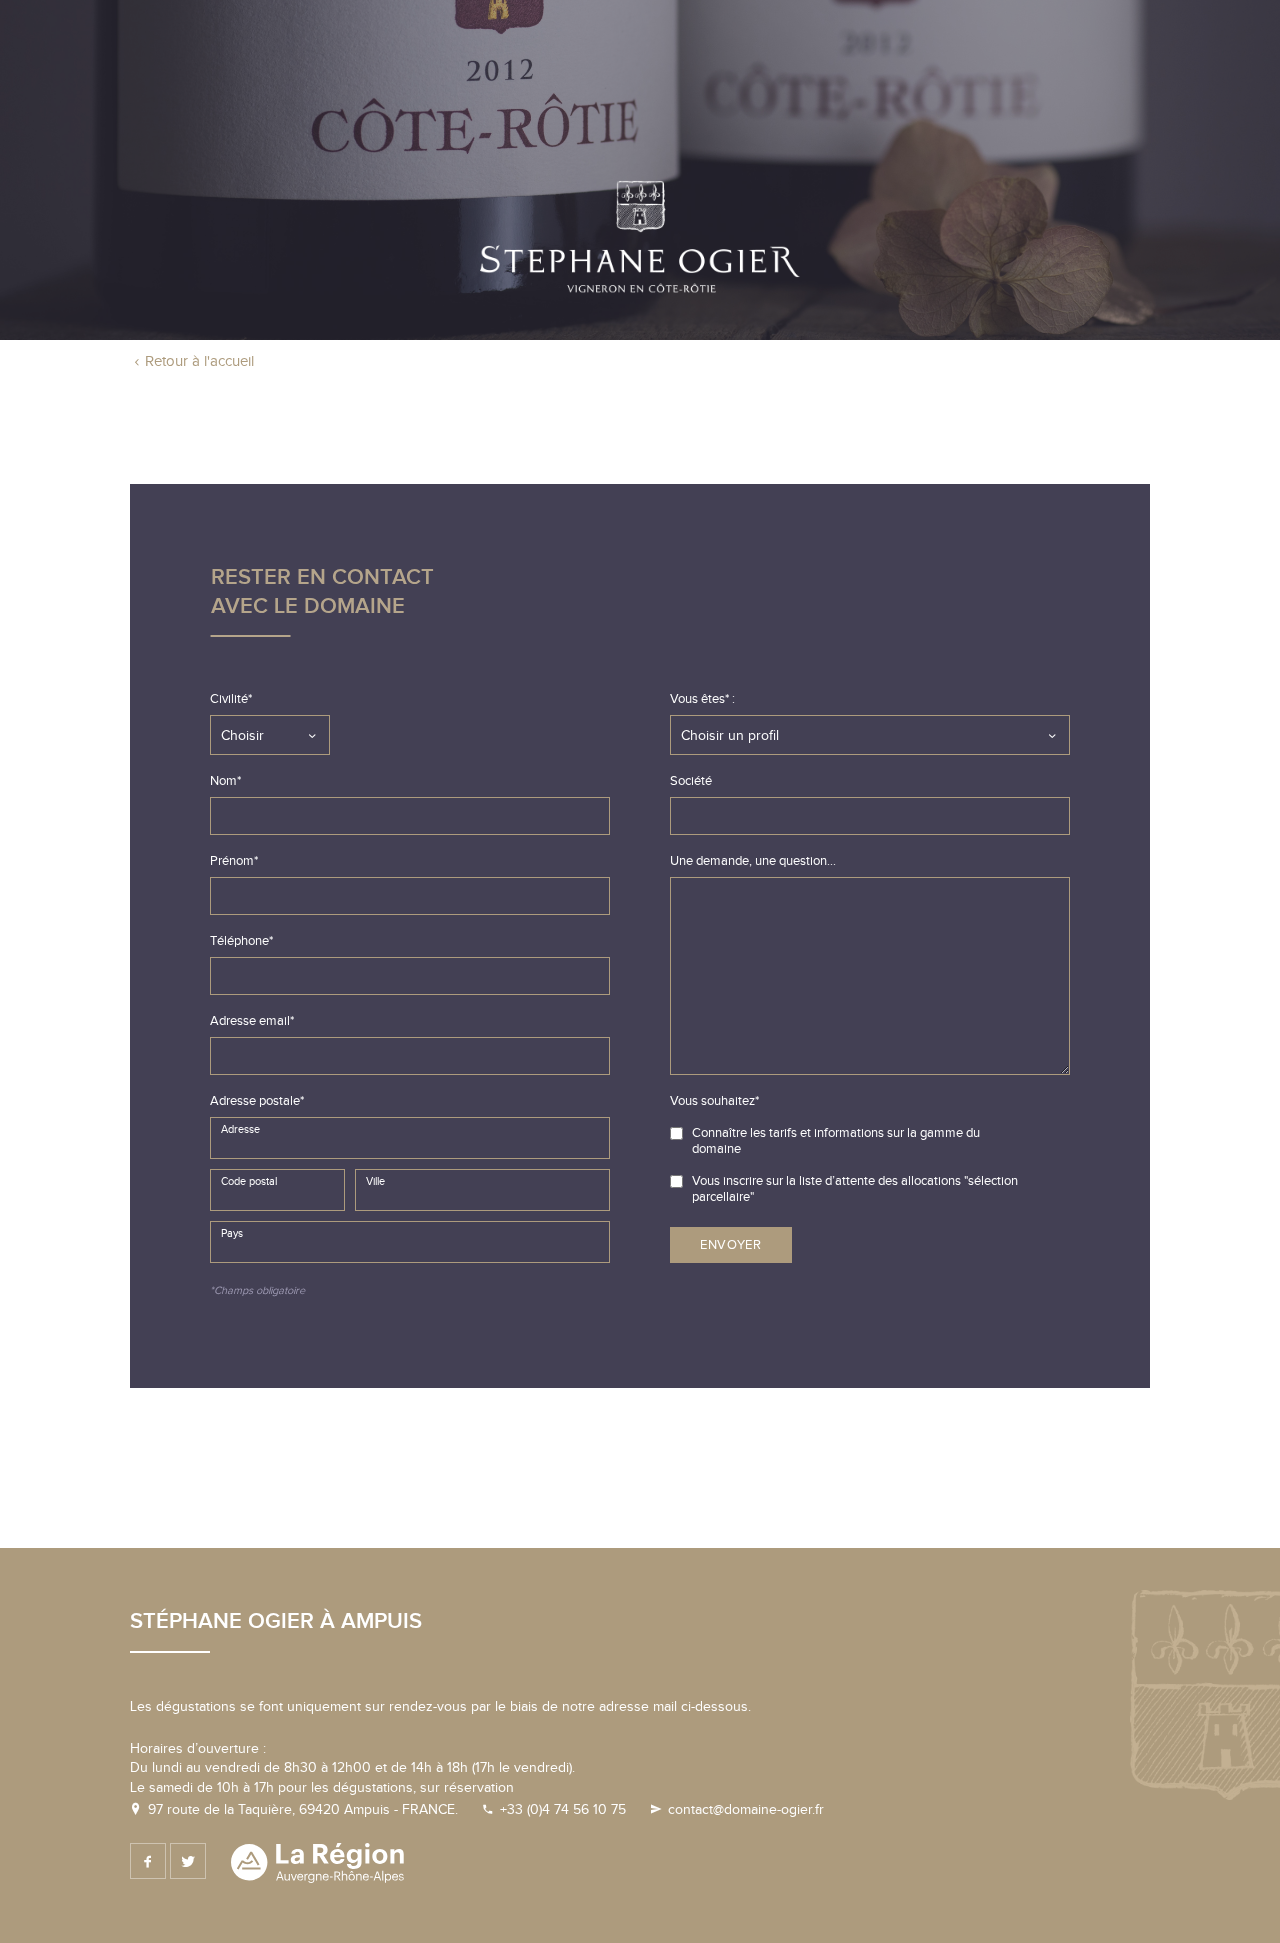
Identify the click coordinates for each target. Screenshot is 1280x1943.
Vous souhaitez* (714, 1101)
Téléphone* (241, 941)
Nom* (225, 781)
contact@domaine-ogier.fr (746, 1810)
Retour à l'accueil (199, 361)
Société (691, 781)
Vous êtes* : (702, 699)
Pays (232, 1233)
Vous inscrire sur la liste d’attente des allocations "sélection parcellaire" (855, 1189)
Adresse (240, 1129)
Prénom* (234, 861)
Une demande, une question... (753, 861)
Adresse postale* (257, 1101)
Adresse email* (252, 1021)
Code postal (249, 1181)
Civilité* (231, 699)
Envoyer (731, 1245)
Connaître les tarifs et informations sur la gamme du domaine (836, 1141)
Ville (375, 1181)
